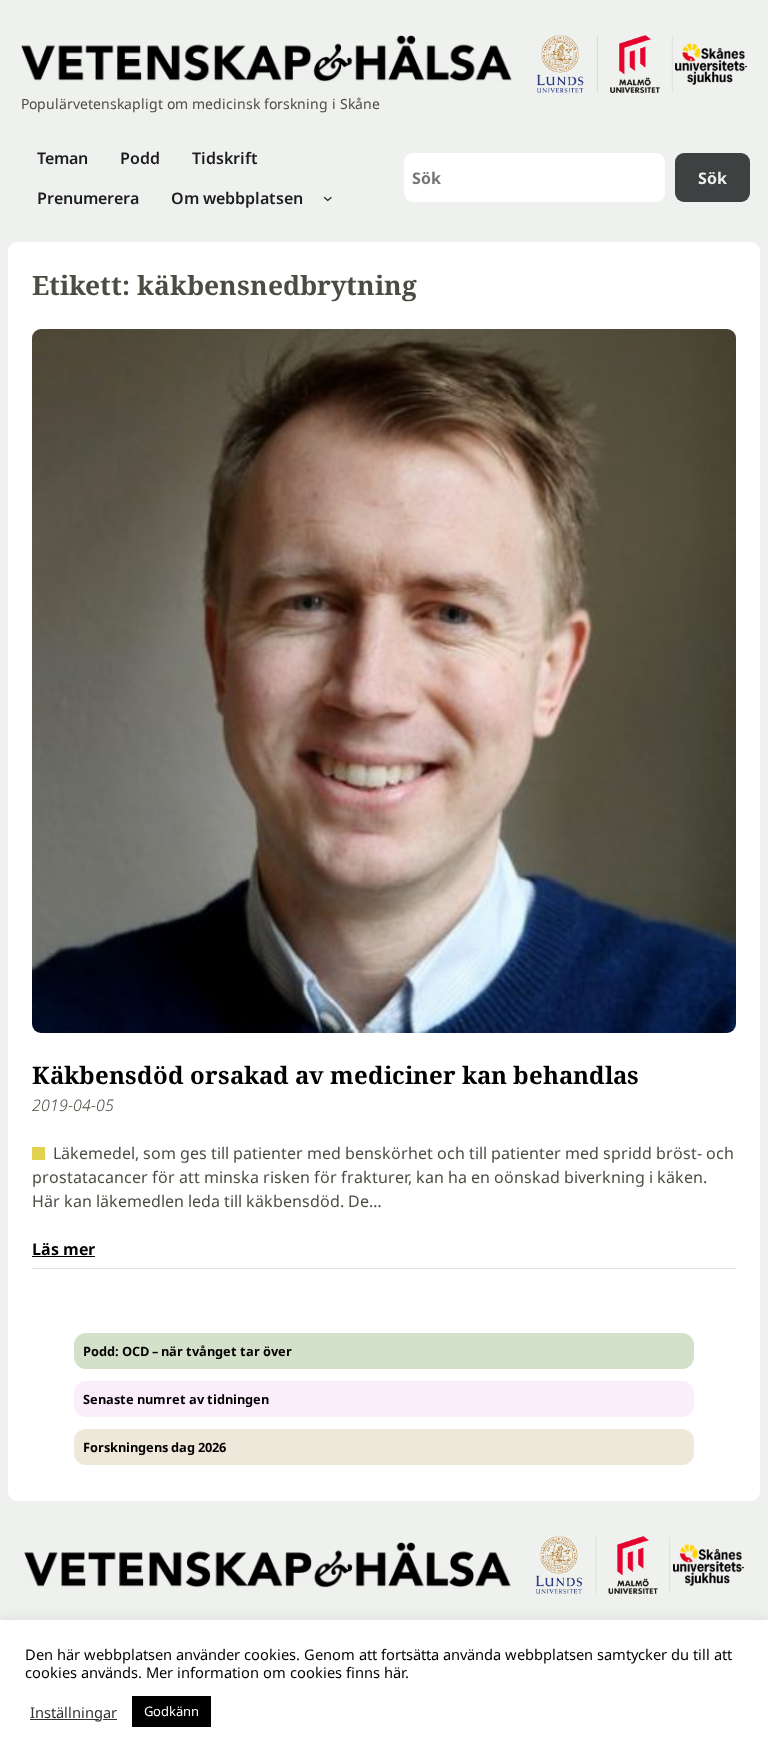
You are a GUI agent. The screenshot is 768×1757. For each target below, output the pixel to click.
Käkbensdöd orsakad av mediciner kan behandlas (335, 1074)
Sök (712, 178)
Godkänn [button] (171, 1711)
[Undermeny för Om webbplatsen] (328, 198)
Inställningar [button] (73, 1712)
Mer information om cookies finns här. (277, 1672)
